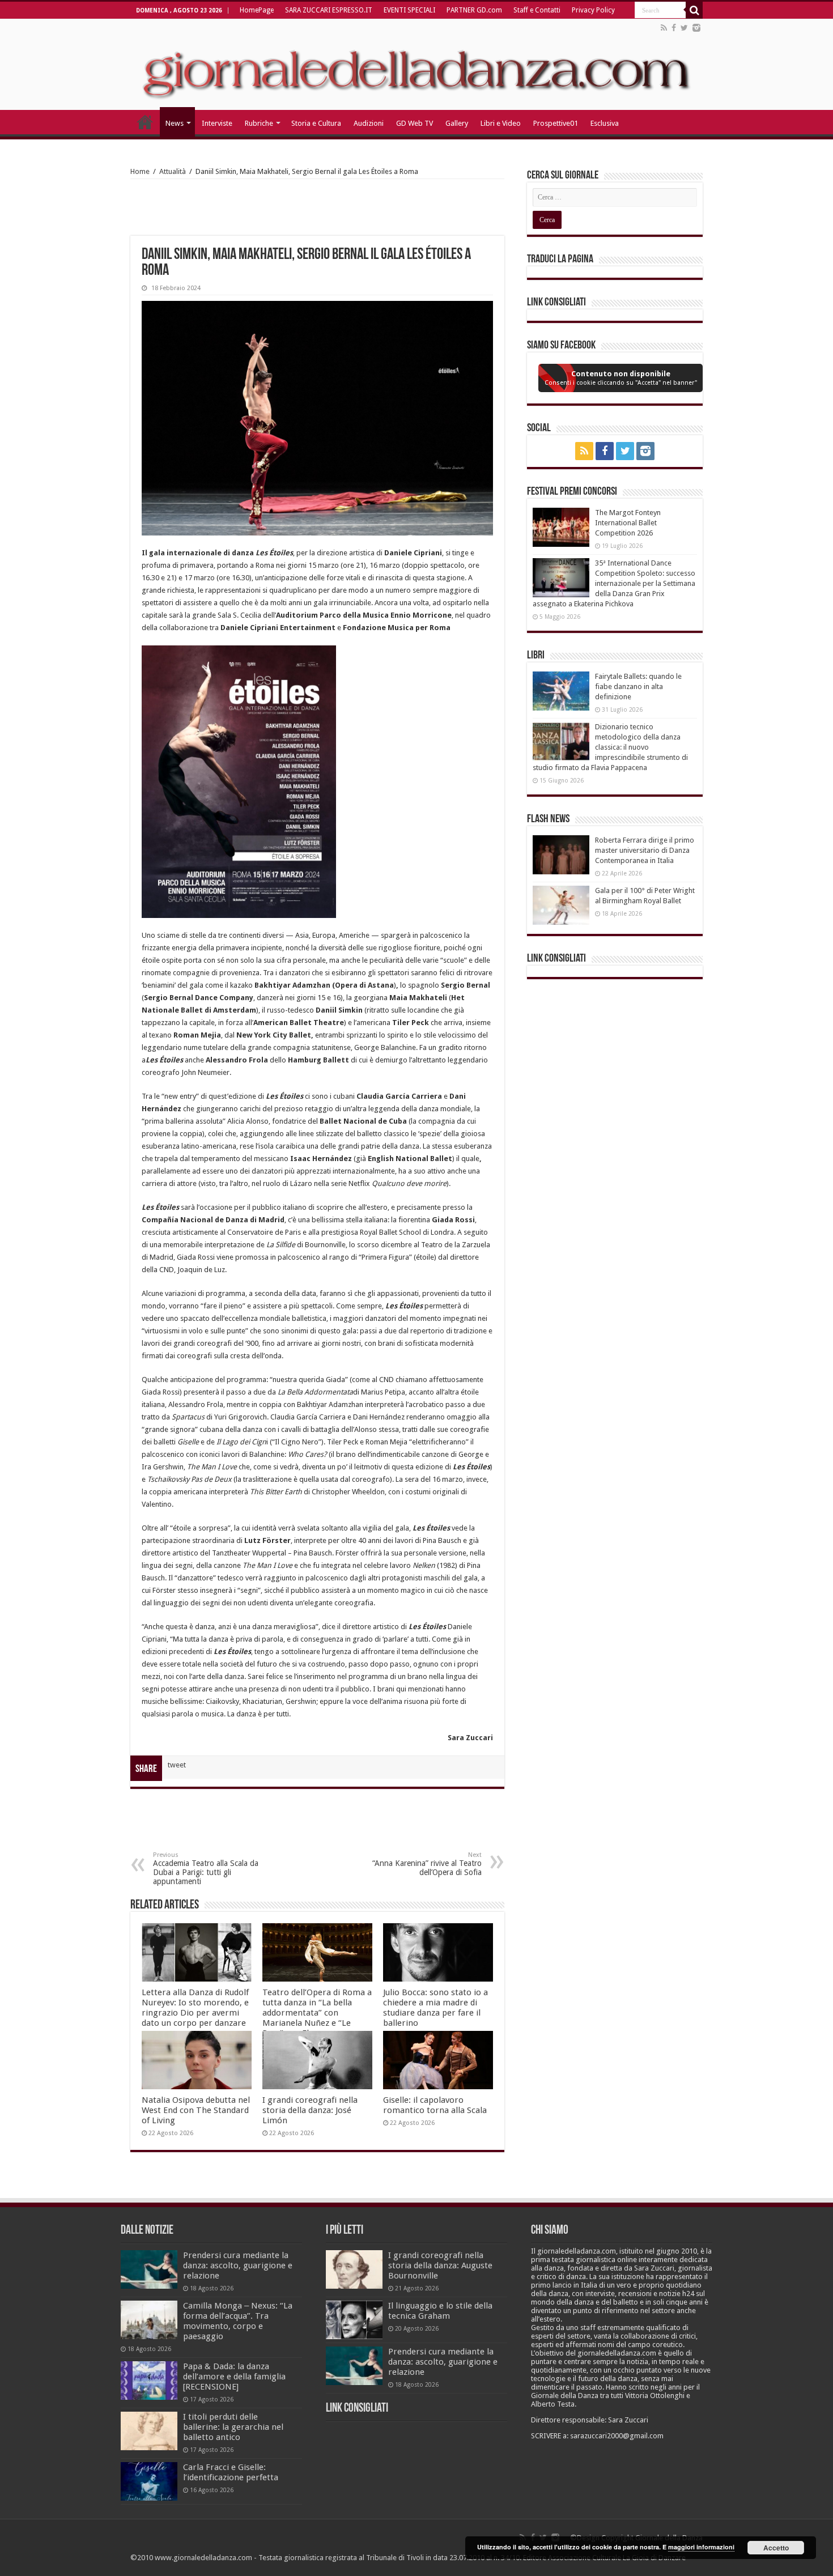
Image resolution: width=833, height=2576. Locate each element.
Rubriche (259, 123)
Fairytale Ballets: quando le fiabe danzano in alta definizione (638, 686)
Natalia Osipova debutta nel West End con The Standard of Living (196, 2110)
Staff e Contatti (537, 10)
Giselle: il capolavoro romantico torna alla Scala (435, 2105)
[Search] (694, 10)
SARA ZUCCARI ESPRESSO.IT (329, 10)
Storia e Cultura (316, 123)
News (175, 123)
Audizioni (369, 123)
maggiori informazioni (701, 2547)
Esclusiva (605, 123)
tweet (177, 1765)
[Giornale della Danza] (416, 65)
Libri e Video (501, 123)
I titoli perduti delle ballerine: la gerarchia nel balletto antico (233, 2427)
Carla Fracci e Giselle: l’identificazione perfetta (231, 2472)
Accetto (776, 2548)
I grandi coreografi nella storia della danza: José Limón (310, 2110)
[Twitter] (684, 28)
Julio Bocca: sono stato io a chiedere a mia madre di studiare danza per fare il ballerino (435, 2008)
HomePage (257, 10)
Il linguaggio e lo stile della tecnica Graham (440, 2311)
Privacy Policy (593, 10)
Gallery (457, 123)
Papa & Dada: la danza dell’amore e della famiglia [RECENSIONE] (234, 2377)
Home (140, 171)
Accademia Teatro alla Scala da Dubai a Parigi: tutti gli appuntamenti (206, 1869)
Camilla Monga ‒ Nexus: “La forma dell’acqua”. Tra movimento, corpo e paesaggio (238, 2321)
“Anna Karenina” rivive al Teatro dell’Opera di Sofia (427, 1864)
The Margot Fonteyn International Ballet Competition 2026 (628, 523)
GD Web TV (415, 123)
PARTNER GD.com (474, 10)
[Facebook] (674, 28)
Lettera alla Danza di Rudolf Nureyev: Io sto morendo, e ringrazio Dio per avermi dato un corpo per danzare (195, 2008)
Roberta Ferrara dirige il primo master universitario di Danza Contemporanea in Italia (645, 850)
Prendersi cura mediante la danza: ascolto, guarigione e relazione (238, 2265)
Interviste (217, 123)
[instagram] (696, 28)
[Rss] (664, 28)
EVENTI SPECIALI (409, 10)
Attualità (173, 171)
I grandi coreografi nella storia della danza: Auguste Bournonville (440, 2265)
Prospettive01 (556, 123)
